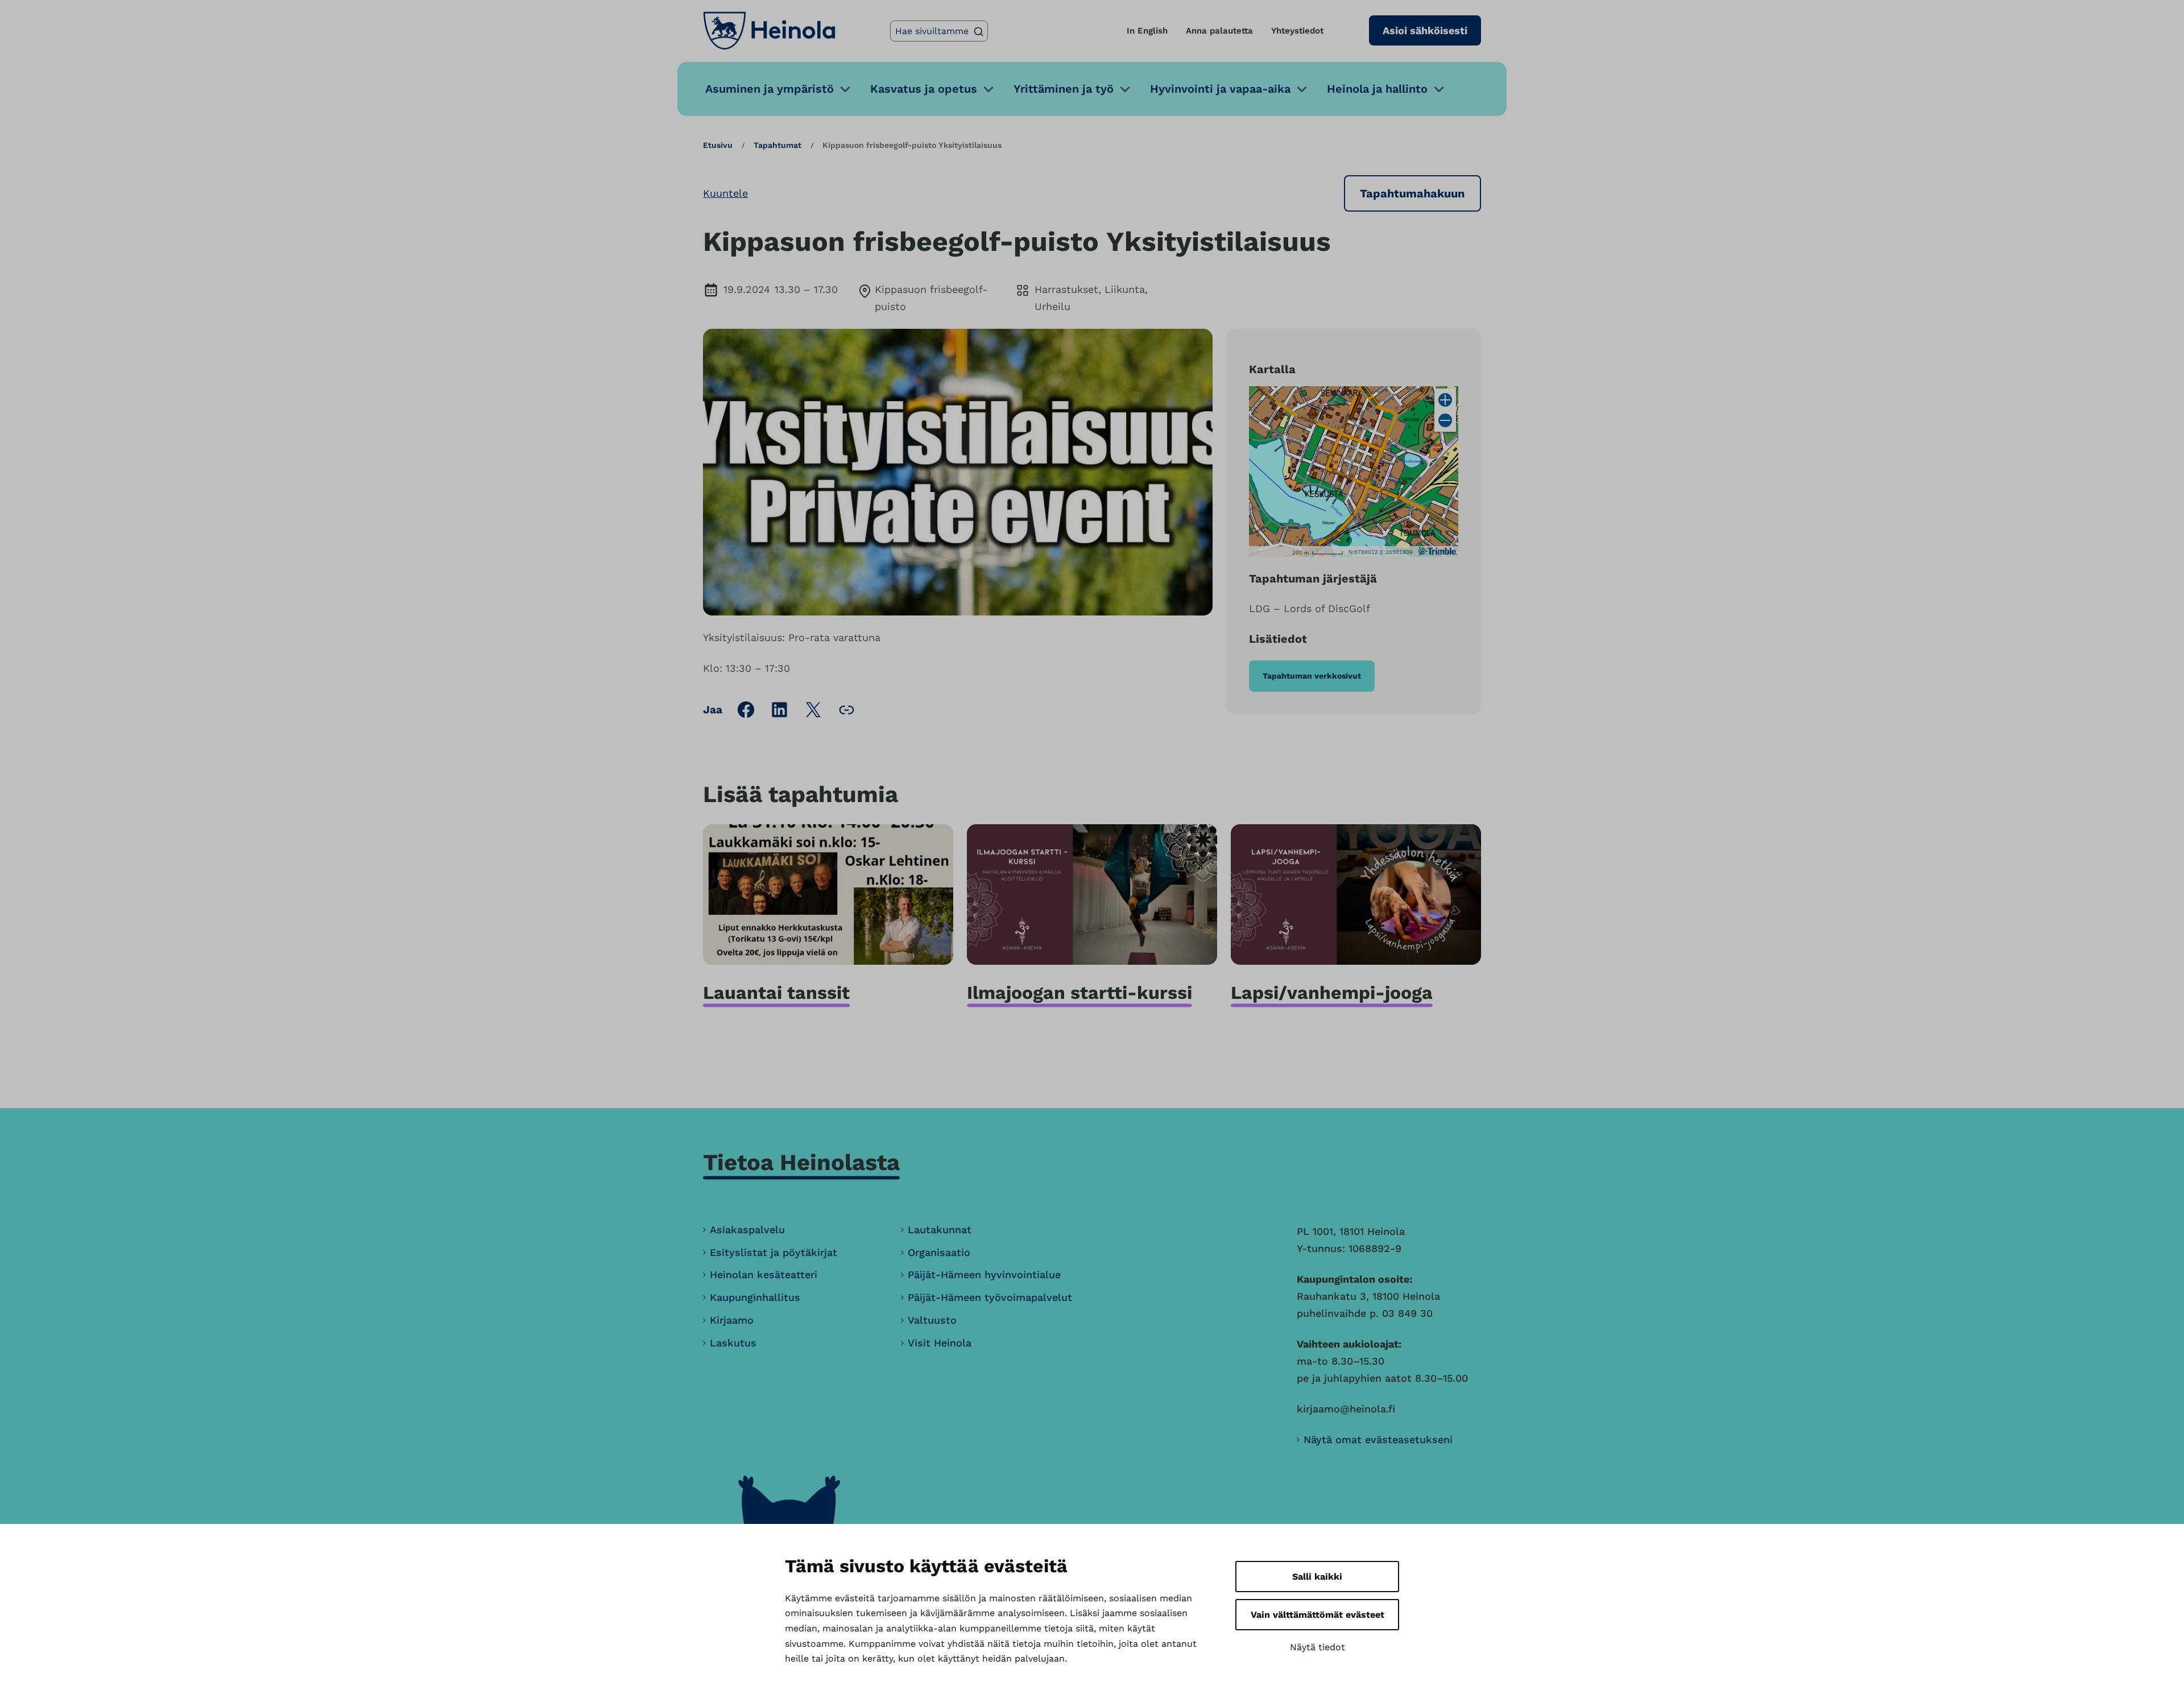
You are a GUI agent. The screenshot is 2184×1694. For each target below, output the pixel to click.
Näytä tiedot (1318, 1647)
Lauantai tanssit (776, 993)
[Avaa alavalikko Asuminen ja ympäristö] (845, 89)
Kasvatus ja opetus (924, 89)
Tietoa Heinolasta (801, 1162)
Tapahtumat (777, 145)
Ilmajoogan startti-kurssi (1079, 993)
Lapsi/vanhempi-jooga (1332, 993)
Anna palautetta (1219, 31)
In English (1147, 31)
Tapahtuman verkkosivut (1312, 676)
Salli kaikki (1317, 1577)
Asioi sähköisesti (1425, 30)
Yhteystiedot (1297, 31)
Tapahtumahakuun (1412, 193)
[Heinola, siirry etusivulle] (769, 31)
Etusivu (718, 145)
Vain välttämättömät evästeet (1318, 1615)
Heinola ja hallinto (1377, 89)
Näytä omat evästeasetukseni (1378, 1439)
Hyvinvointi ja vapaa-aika (1220, 89)
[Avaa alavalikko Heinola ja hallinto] (1439, 89)
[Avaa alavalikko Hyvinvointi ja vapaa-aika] (1302, 89)
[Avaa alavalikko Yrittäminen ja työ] (1125, 89)
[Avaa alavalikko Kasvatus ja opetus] (988, 89)
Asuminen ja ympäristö (770, 89)
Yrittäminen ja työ (1064, 89)
